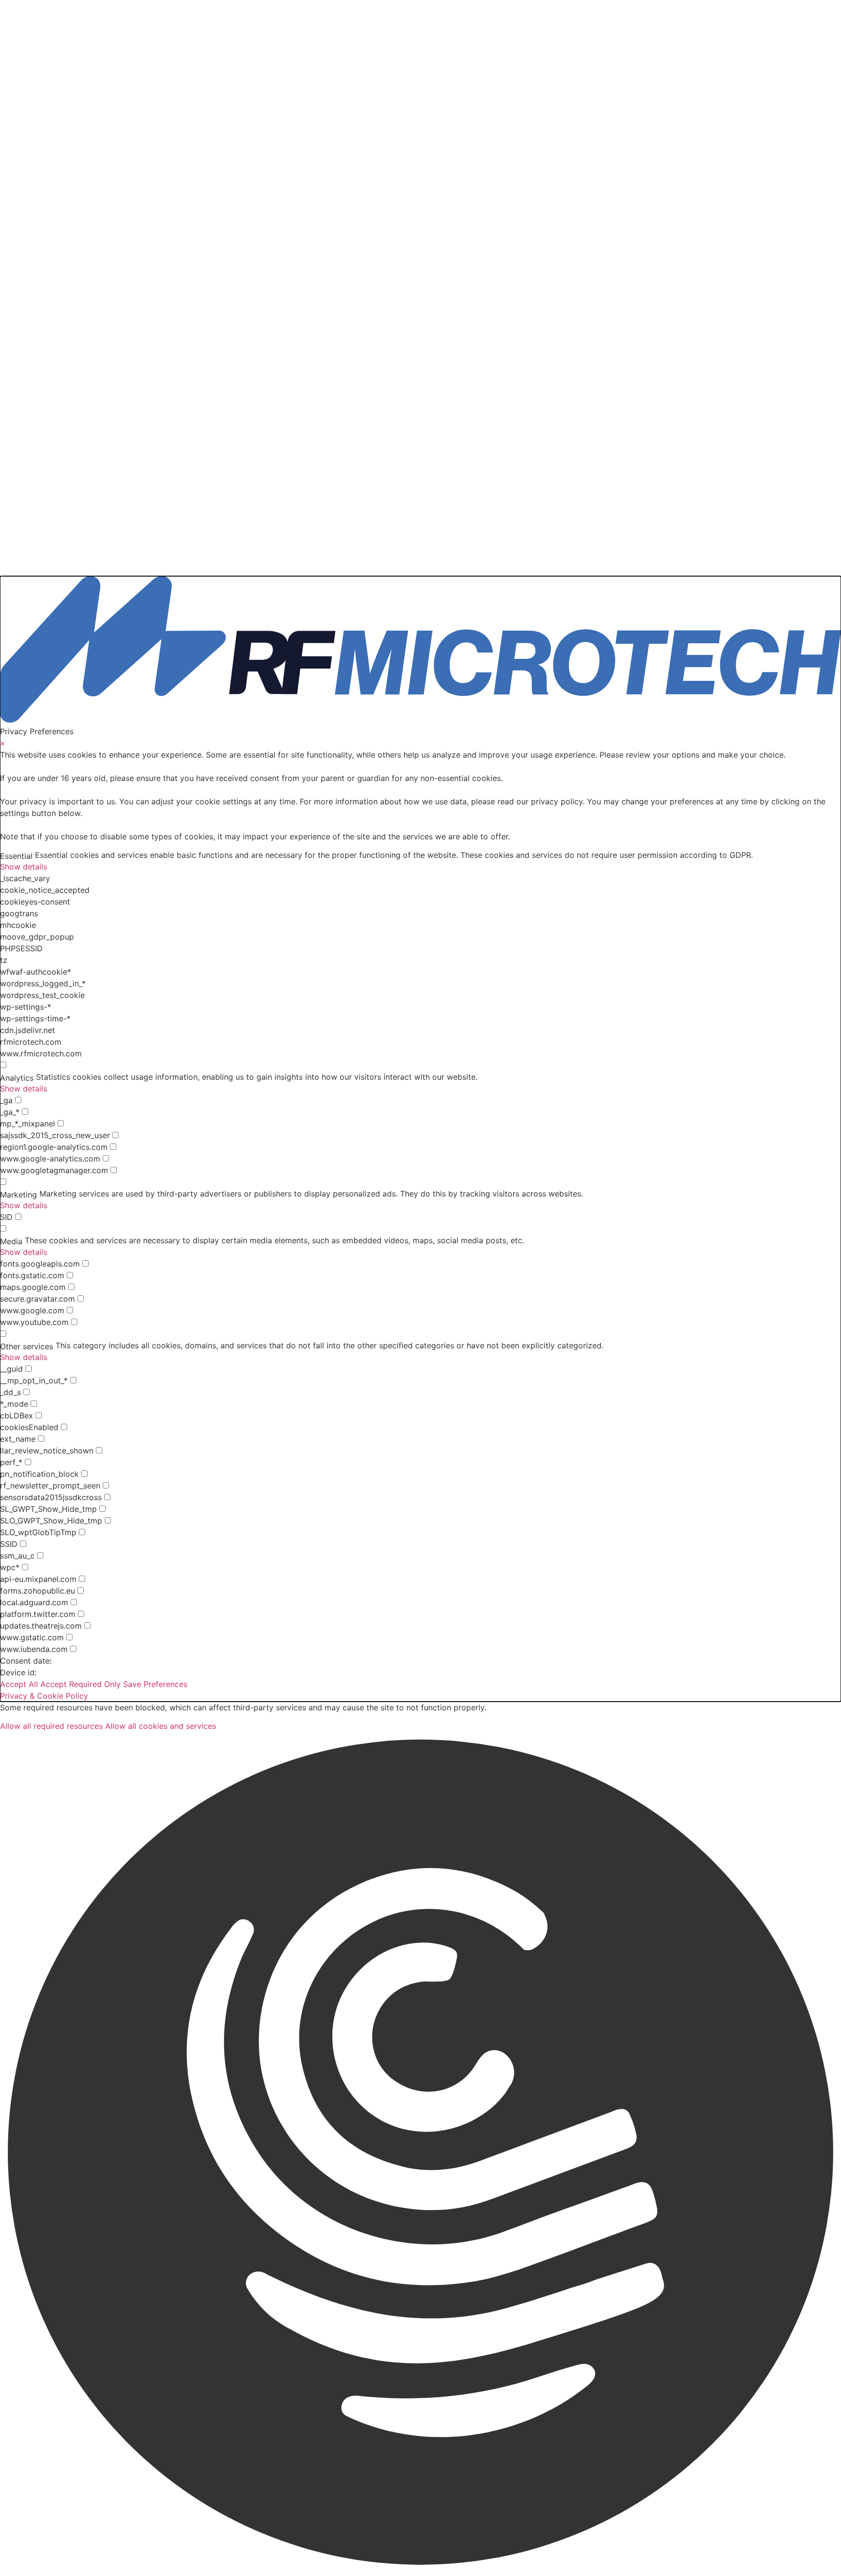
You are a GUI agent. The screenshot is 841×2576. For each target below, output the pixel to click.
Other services (27, 1346)
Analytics (17, 1078)
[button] (420, 2154)
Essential (16, 856)
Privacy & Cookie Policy (44, 1696)
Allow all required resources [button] (51, 1726)
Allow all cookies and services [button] (161, 1726)
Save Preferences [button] (155, 1684)
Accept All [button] (19, 1684)
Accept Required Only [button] (81, 1684)
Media (11, 1241)
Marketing (18, 1195)
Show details (24, 867)
